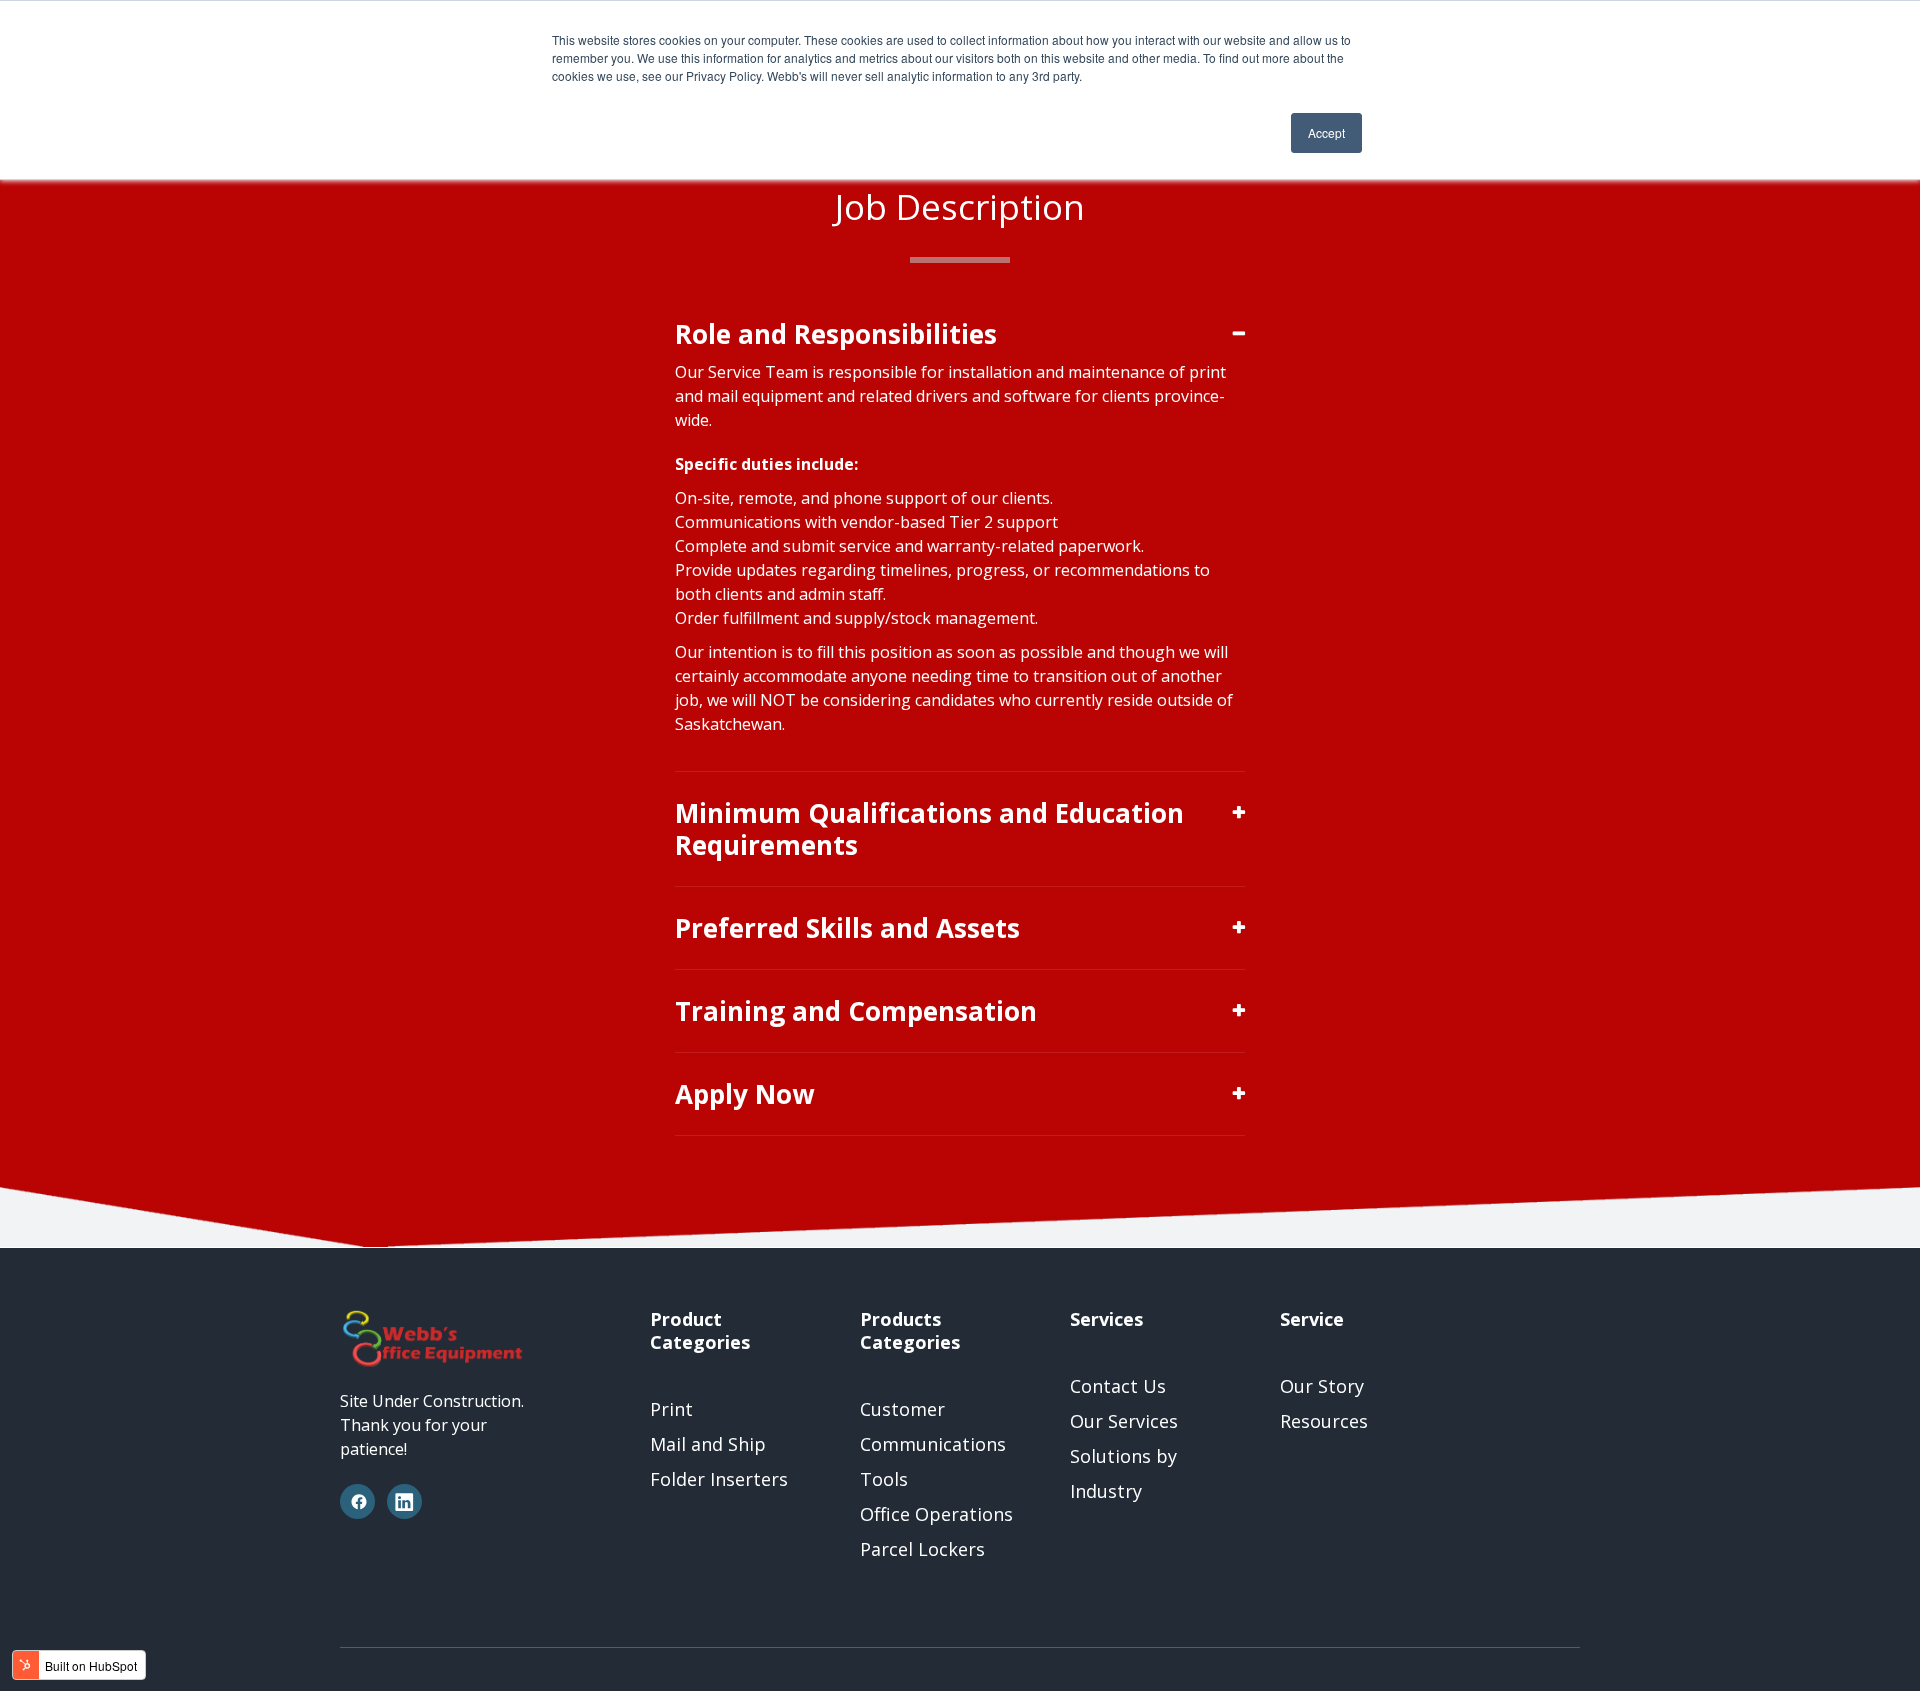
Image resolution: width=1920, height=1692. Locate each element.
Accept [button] (1326, 132)
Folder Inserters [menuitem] (719, 1479)
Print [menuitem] (671, 1409)
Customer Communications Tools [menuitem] (933, 1444)
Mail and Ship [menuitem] (708, 1444)
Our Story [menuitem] (1322, 1386)
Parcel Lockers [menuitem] (922, 1549)
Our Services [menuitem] (1124, 1421)
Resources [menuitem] (1324, 1421)
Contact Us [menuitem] (1118, 1386)
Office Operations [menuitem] (936, 1514)
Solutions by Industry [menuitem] (1123, 1473)
